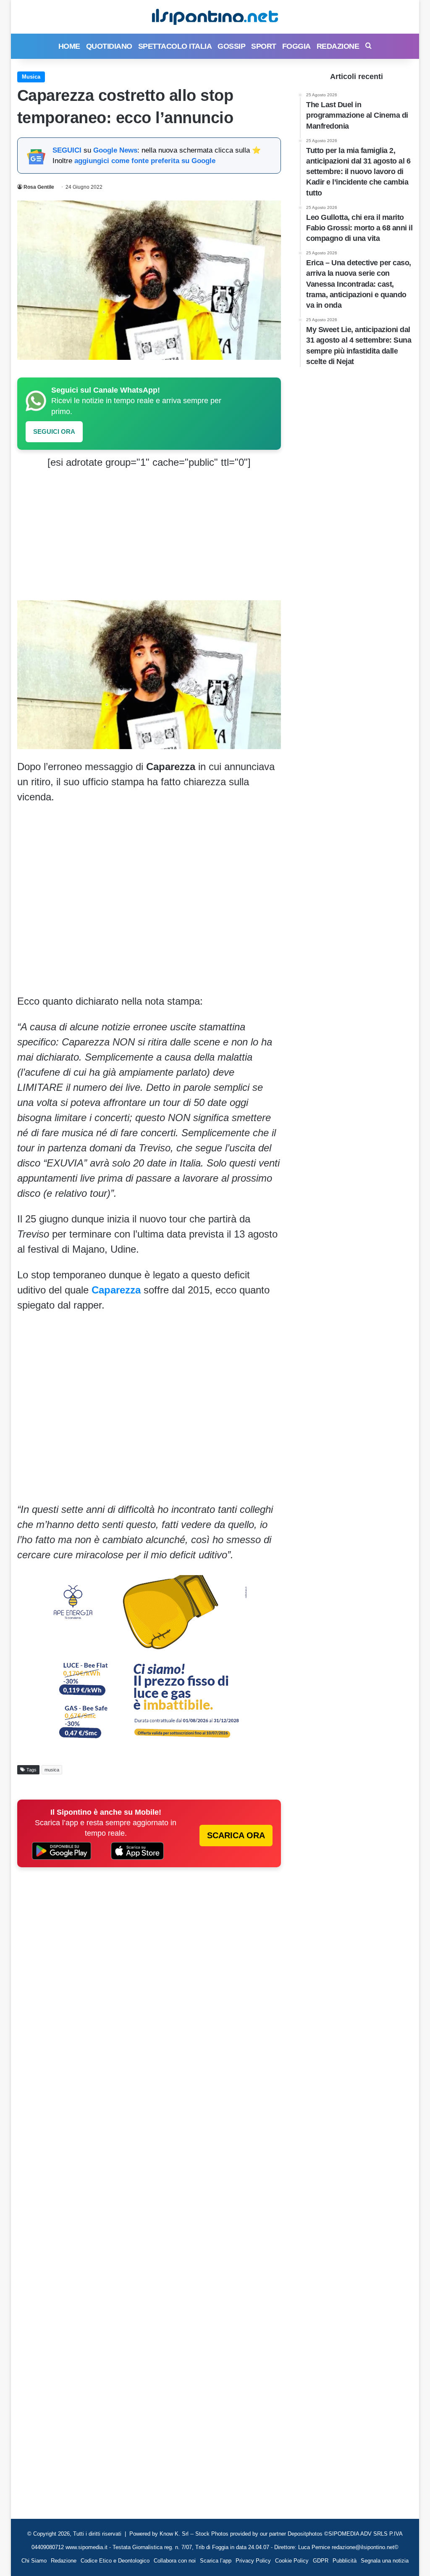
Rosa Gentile (39, 187)
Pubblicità (345, 2561)
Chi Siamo (34, 2561)
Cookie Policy (292, 2561)
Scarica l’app (216, 2561)
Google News (115, 150)
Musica (31, 77)
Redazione (338, 46)
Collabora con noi (175, 2561)
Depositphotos (306, 2534)
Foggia (296, 46)
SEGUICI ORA (54, 432)
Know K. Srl (174, 2534)
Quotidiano (109, 46)
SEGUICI (67, 150)
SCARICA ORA (236, 1835)
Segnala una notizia (385, 2561)
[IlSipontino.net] (215, 17)
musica (52, 1770)
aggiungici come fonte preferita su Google (145, 161)
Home (69, 46)
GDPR (321, 2561)
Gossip (231, 46)
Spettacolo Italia (175, 46)
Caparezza (116, 1290)
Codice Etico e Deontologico (115, 2561)
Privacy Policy (253, 2561)
